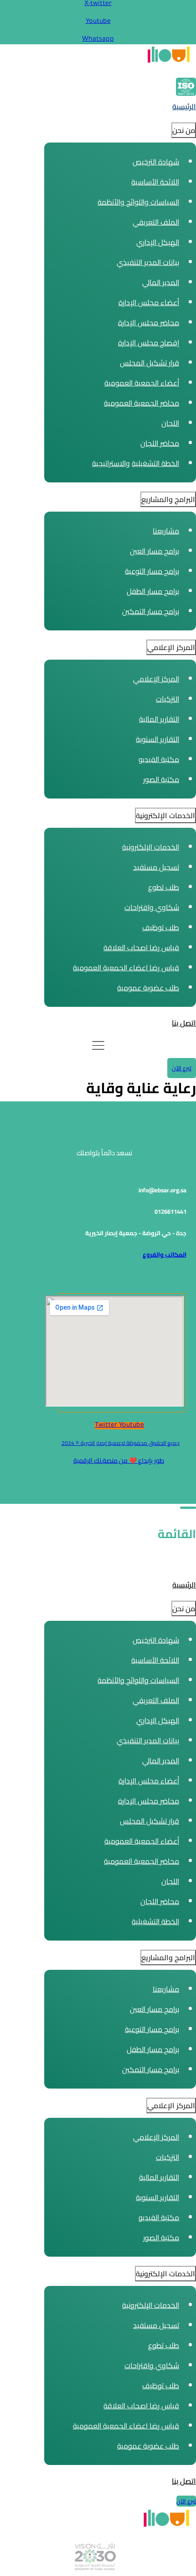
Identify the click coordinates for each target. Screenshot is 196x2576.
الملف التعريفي (156, 222)
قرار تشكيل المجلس (150, 363)
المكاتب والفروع (165, 1255)
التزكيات (168, 699)
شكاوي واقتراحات (152, 907)
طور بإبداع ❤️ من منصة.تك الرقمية (119, 1460)
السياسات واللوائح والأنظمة (138, 202)
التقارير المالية (159, 719)
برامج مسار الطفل (153, 591)
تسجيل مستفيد (156, 867)
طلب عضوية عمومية (148, 988)
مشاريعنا (166, 531)
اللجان (170, 423)
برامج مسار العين (155, 551)
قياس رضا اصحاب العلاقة (141, 947)
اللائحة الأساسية (155, 182)
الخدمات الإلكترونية (151, 847)
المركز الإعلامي (156, 679)
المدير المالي (161, 282)
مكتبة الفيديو (159, 759)
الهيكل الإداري (158, 242)
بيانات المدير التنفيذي (148, 262)
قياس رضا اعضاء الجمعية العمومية (126, 968)
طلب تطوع (164, 887)
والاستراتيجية (111, 463)
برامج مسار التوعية (152, 571)
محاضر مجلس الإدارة (149, 323)
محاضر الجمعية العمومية (142, 403)
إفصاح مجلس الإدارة (149, 343)
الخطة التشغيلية (155, 463)
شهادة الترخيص (156, 162)
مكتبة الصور (161, 779)
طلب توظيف (161, 927)
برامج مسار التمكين (151, 611)
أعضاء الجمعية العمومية (142, 383)
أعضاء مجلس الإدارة (149, 302)
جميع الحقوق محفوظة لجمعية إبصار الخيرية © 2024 (121, 1443)
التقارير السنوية (157, 739)
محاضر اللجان (160, 443)
